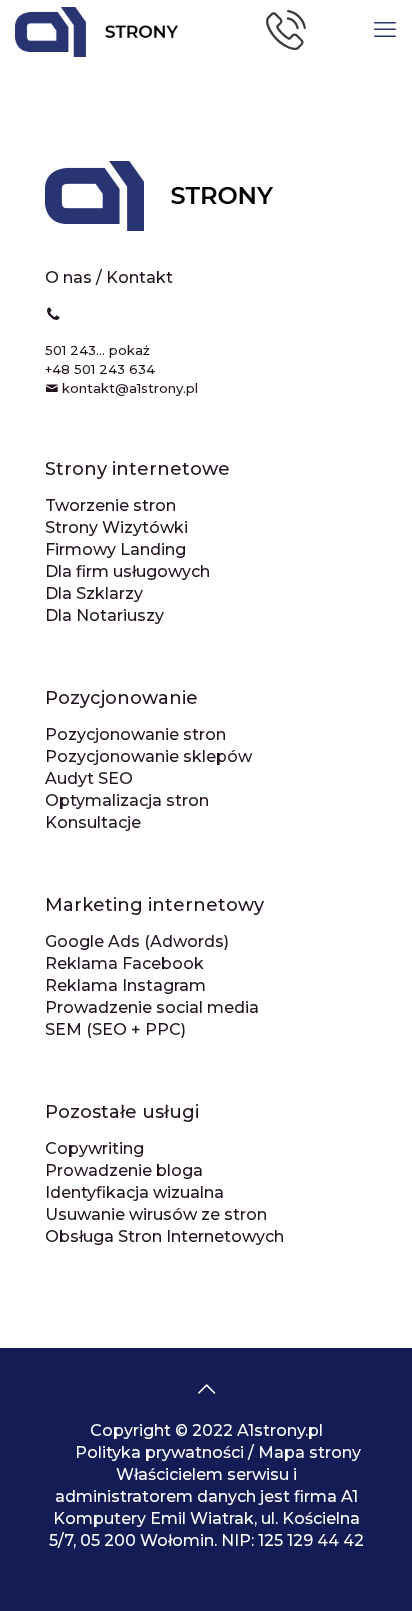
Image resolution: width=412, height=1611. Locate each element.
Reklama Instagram (125, 985)
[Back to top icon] (206, 1389)
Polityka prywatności (159, 1452)
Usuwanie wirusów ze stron (156, 1214)
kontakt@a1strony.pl (130, 388)
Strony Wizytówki (116, 527)
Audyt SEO (89, 778)
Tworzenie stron (110, 505)
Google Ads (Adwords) (137, 941)
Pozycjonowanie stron (135, 734)
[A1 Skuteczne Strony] (89, 30)
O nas (68, 277)
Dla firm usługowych (127, 571)
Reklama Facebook (124, 963)
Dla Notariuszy (104, 615)
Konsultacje (93, 822)
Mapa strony (309, 1452)
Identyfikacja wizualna (134, 1192)
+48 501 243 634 (100, 369)
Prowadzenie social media (152, 1007)
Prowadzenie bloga (124, 1170)
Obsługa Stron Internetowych (164, 1236)
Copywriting (94, 1148)
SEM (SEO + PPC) (115, 1029)
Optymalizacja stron (127, 800)
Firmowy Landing (115, 549)
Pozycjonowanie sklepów (148, 756)
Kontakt (139, 277)
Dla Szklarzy (94, 593)
